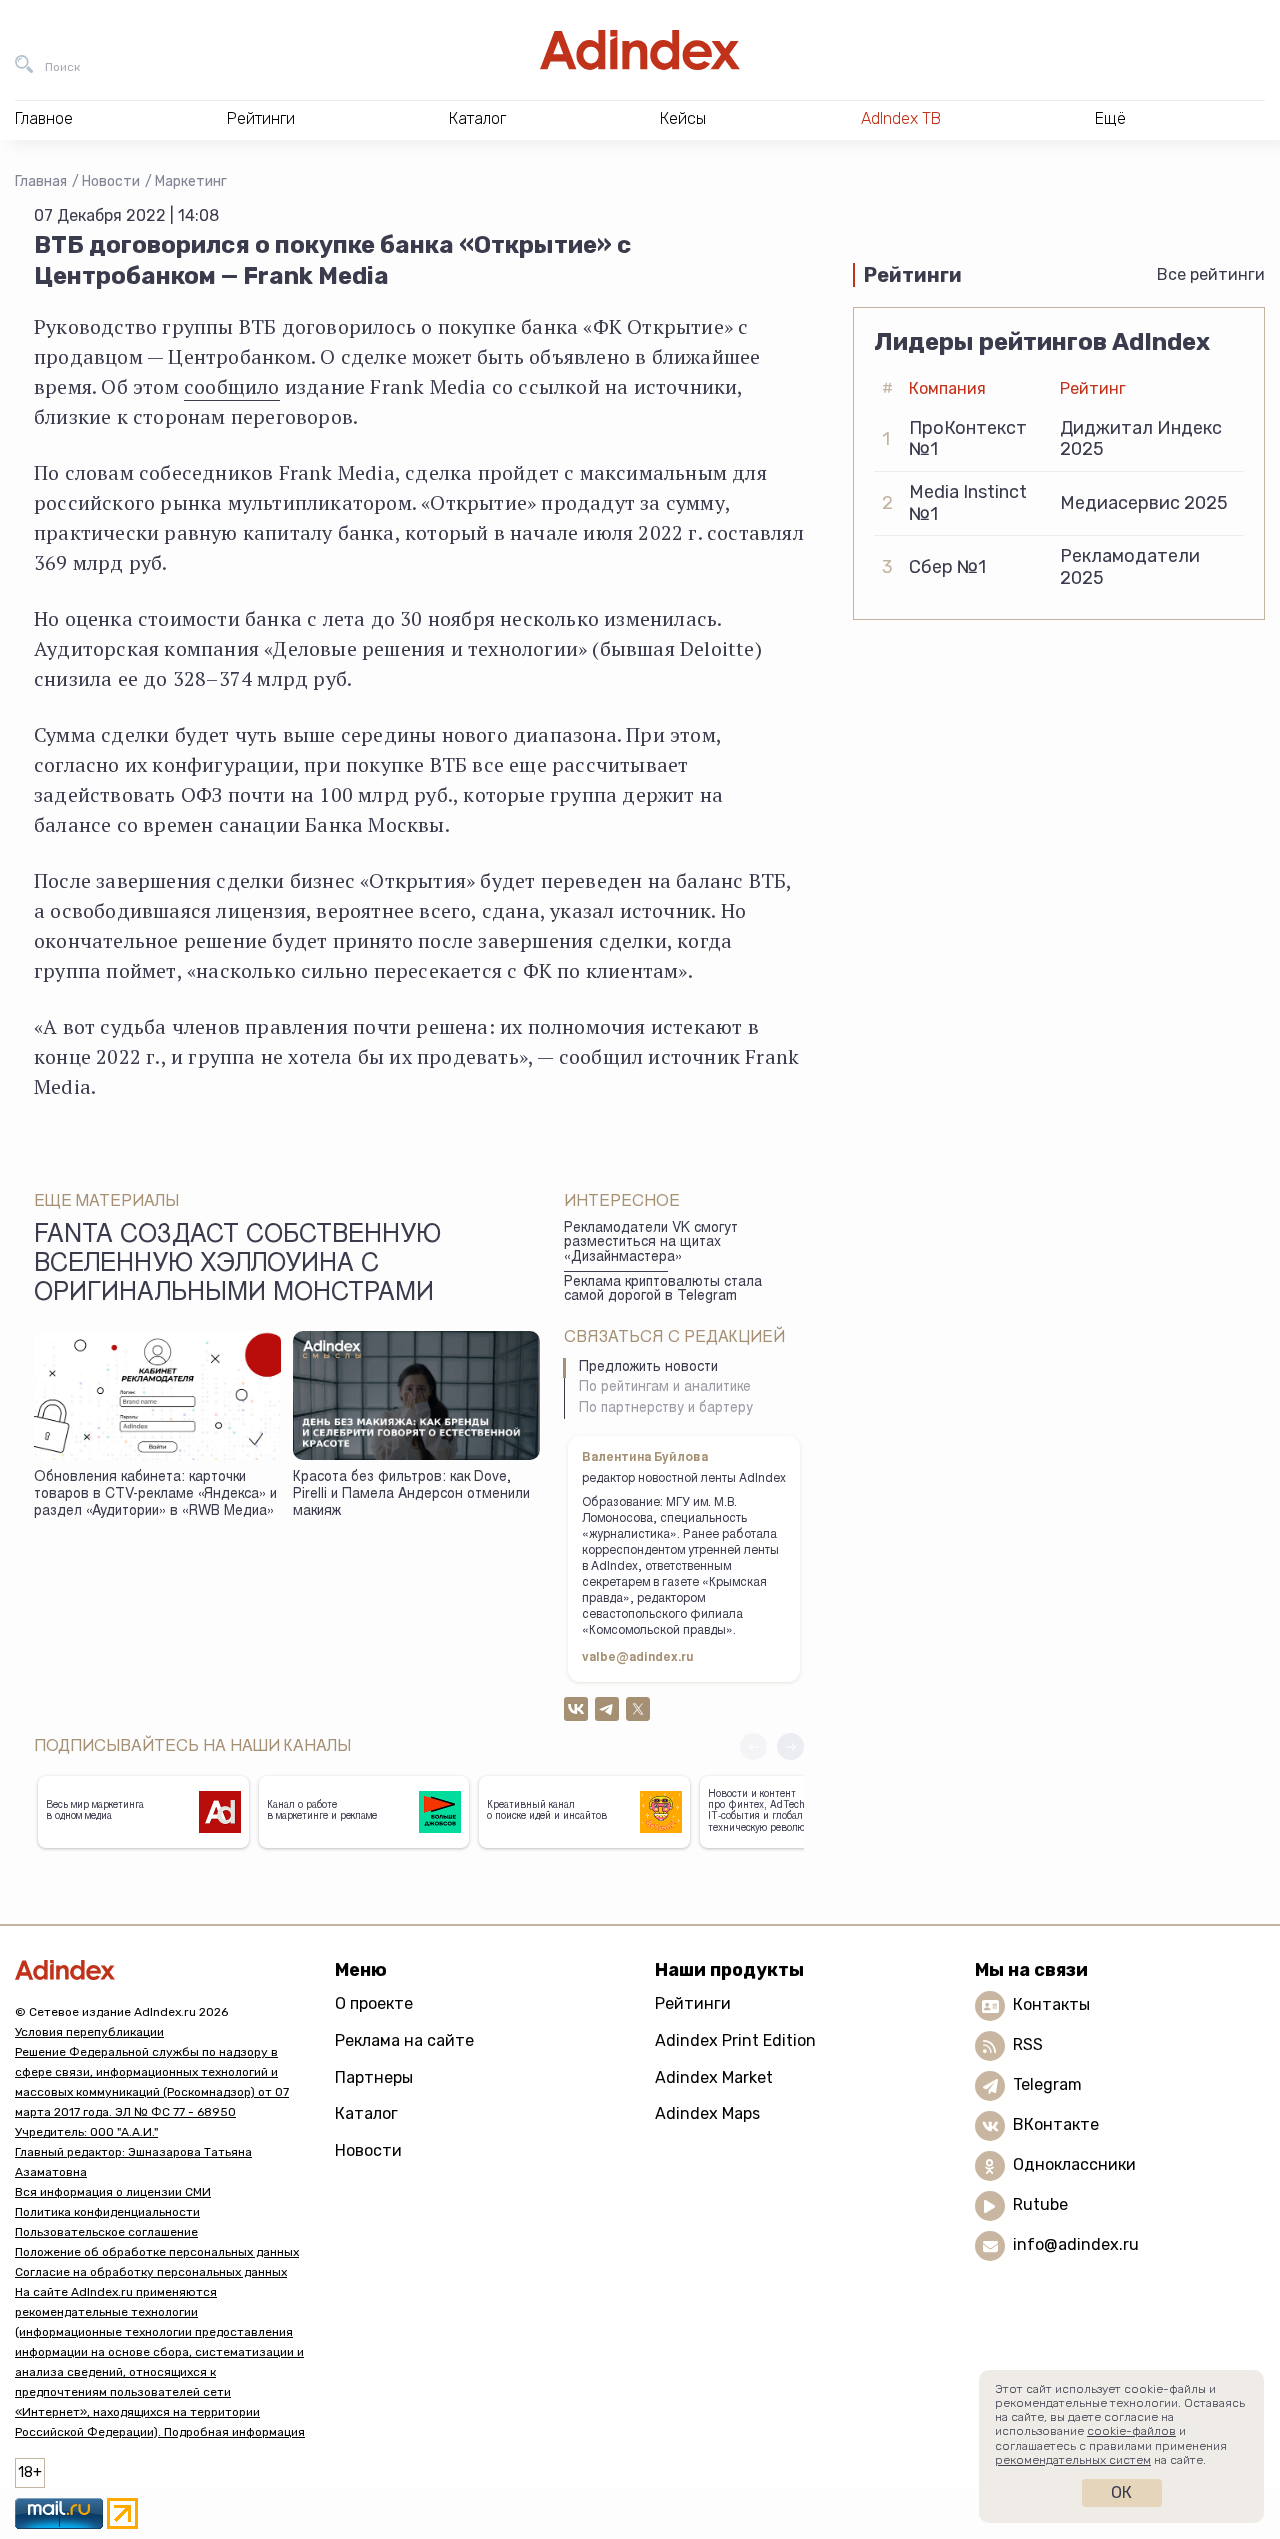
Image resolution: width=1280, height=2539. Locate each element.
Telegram (1047, 2084)
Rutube (1040, 2204)
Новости (111, 181)
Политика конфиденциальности (107, 2212)
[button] (790, 1746)
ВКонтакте (1056, 2124)
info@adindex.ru (1076, 2244)
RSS (1028, 2044)
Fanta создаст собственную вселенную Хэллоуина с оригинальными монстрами (237, 1266)
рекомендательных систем (1073, 2460)
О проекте (374, 2003)
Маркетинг (191, 181)
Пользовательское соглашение (106, 2232)
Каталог (366, 2113)
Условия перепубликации (89, 2032)
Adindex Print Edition (735, 2040)
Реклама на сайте (404, 2040)
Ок (1121, 2492)
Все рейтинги (1211, 274)
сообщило (232, 386)
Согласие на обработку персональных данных (151, 2272)
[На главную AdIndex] (640, 50)
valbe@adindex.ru (638, 1658)
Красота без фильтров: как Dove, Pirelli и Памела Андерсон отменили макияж (411, 1494)
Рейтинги (693, 2003)
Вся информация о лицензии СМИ (113, 2192)
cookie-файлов (1131, 2431)
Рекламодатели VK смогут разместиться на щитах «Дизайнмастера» (651, 1243)
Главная (41, 181)
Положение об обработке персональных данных (157, 2252)
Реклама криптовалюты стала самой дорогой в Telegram (663, 1290)
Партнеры (374, 2077)
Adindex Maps (707, 2113)
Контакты (1051, 2004)
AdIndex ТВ (901, 118)
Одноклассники (1074, 2164)
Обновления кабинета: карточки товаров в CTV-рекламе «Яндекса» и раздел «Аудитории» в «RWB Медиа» (155, 1494)
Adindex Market (714, 2077)
